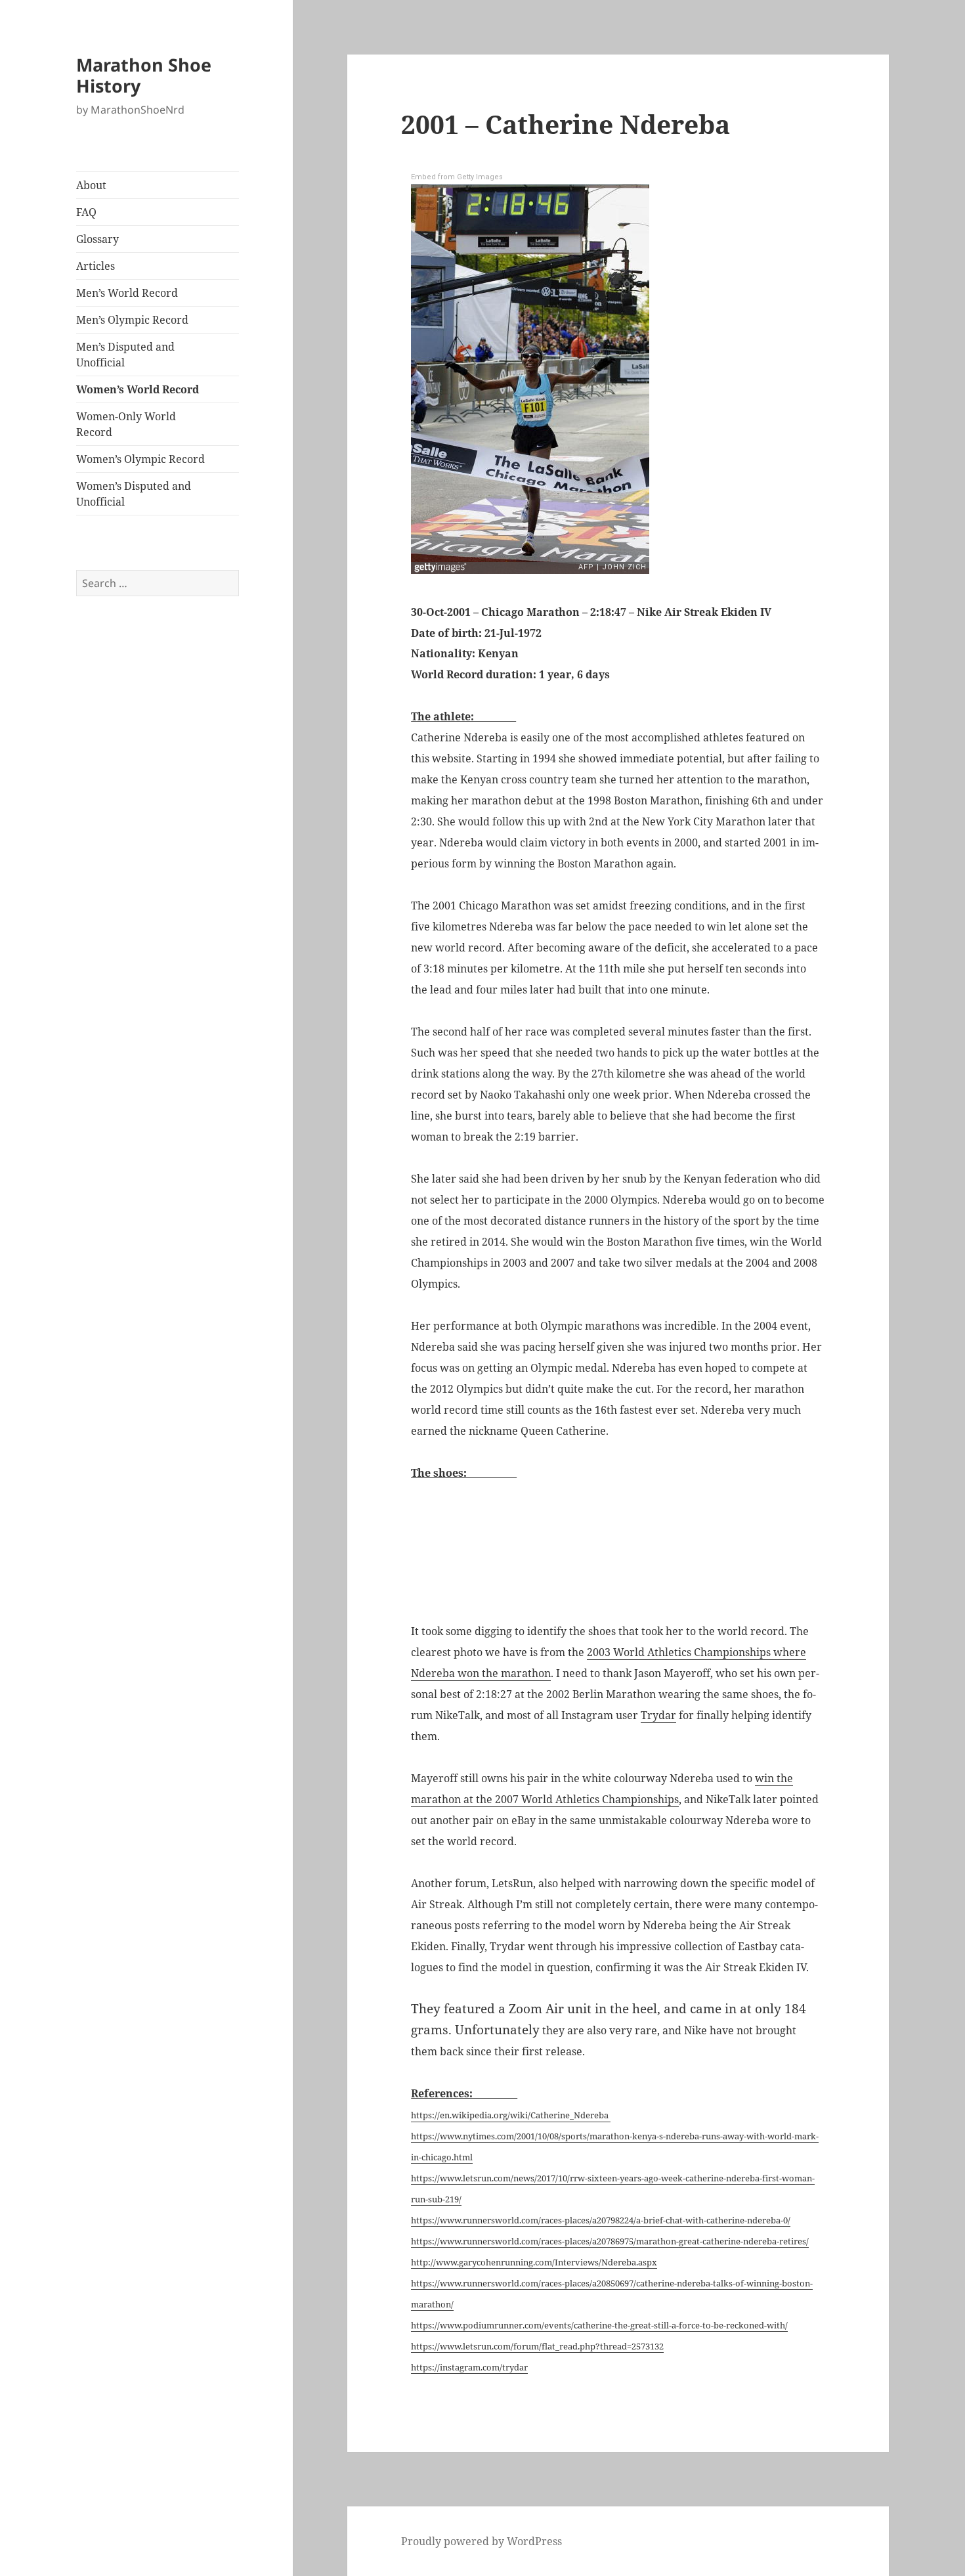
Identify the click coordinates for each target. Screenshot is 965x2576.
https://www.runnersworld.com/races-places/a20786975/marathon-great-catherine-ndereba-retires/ (610, 2241)
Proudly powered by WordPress (482, 2541)
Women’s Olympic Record (140, 459)
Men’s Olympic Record (132, 320)
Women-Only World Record (126, 424)
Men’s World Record (127, 293)
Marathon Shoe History (144, 75)
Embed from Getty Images (457, 177)
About (91, 185)
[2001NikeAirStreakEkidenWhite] (618, 1551)
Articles (96, 266)
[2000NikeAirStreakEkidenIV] (756, 1551)
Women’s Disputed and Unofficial (134, 494)
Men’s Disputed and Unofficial (125, 355)
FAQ (86, 212)
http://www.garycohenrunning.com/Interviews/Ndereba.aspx (534, 2262)
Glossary (97, 239)
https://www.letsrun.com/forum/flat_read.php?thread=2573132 (537, 2346)
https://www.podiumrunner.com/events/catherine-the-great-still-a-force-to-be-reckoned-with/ (599, 2325)
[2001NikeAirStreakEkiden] (480, 1551)
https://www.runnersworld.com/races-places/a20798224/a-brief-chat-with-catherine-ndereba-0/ (601, 2220)
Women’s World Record (138, 389)
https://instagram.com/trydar (469, 2367)
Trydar (658, 1715)
